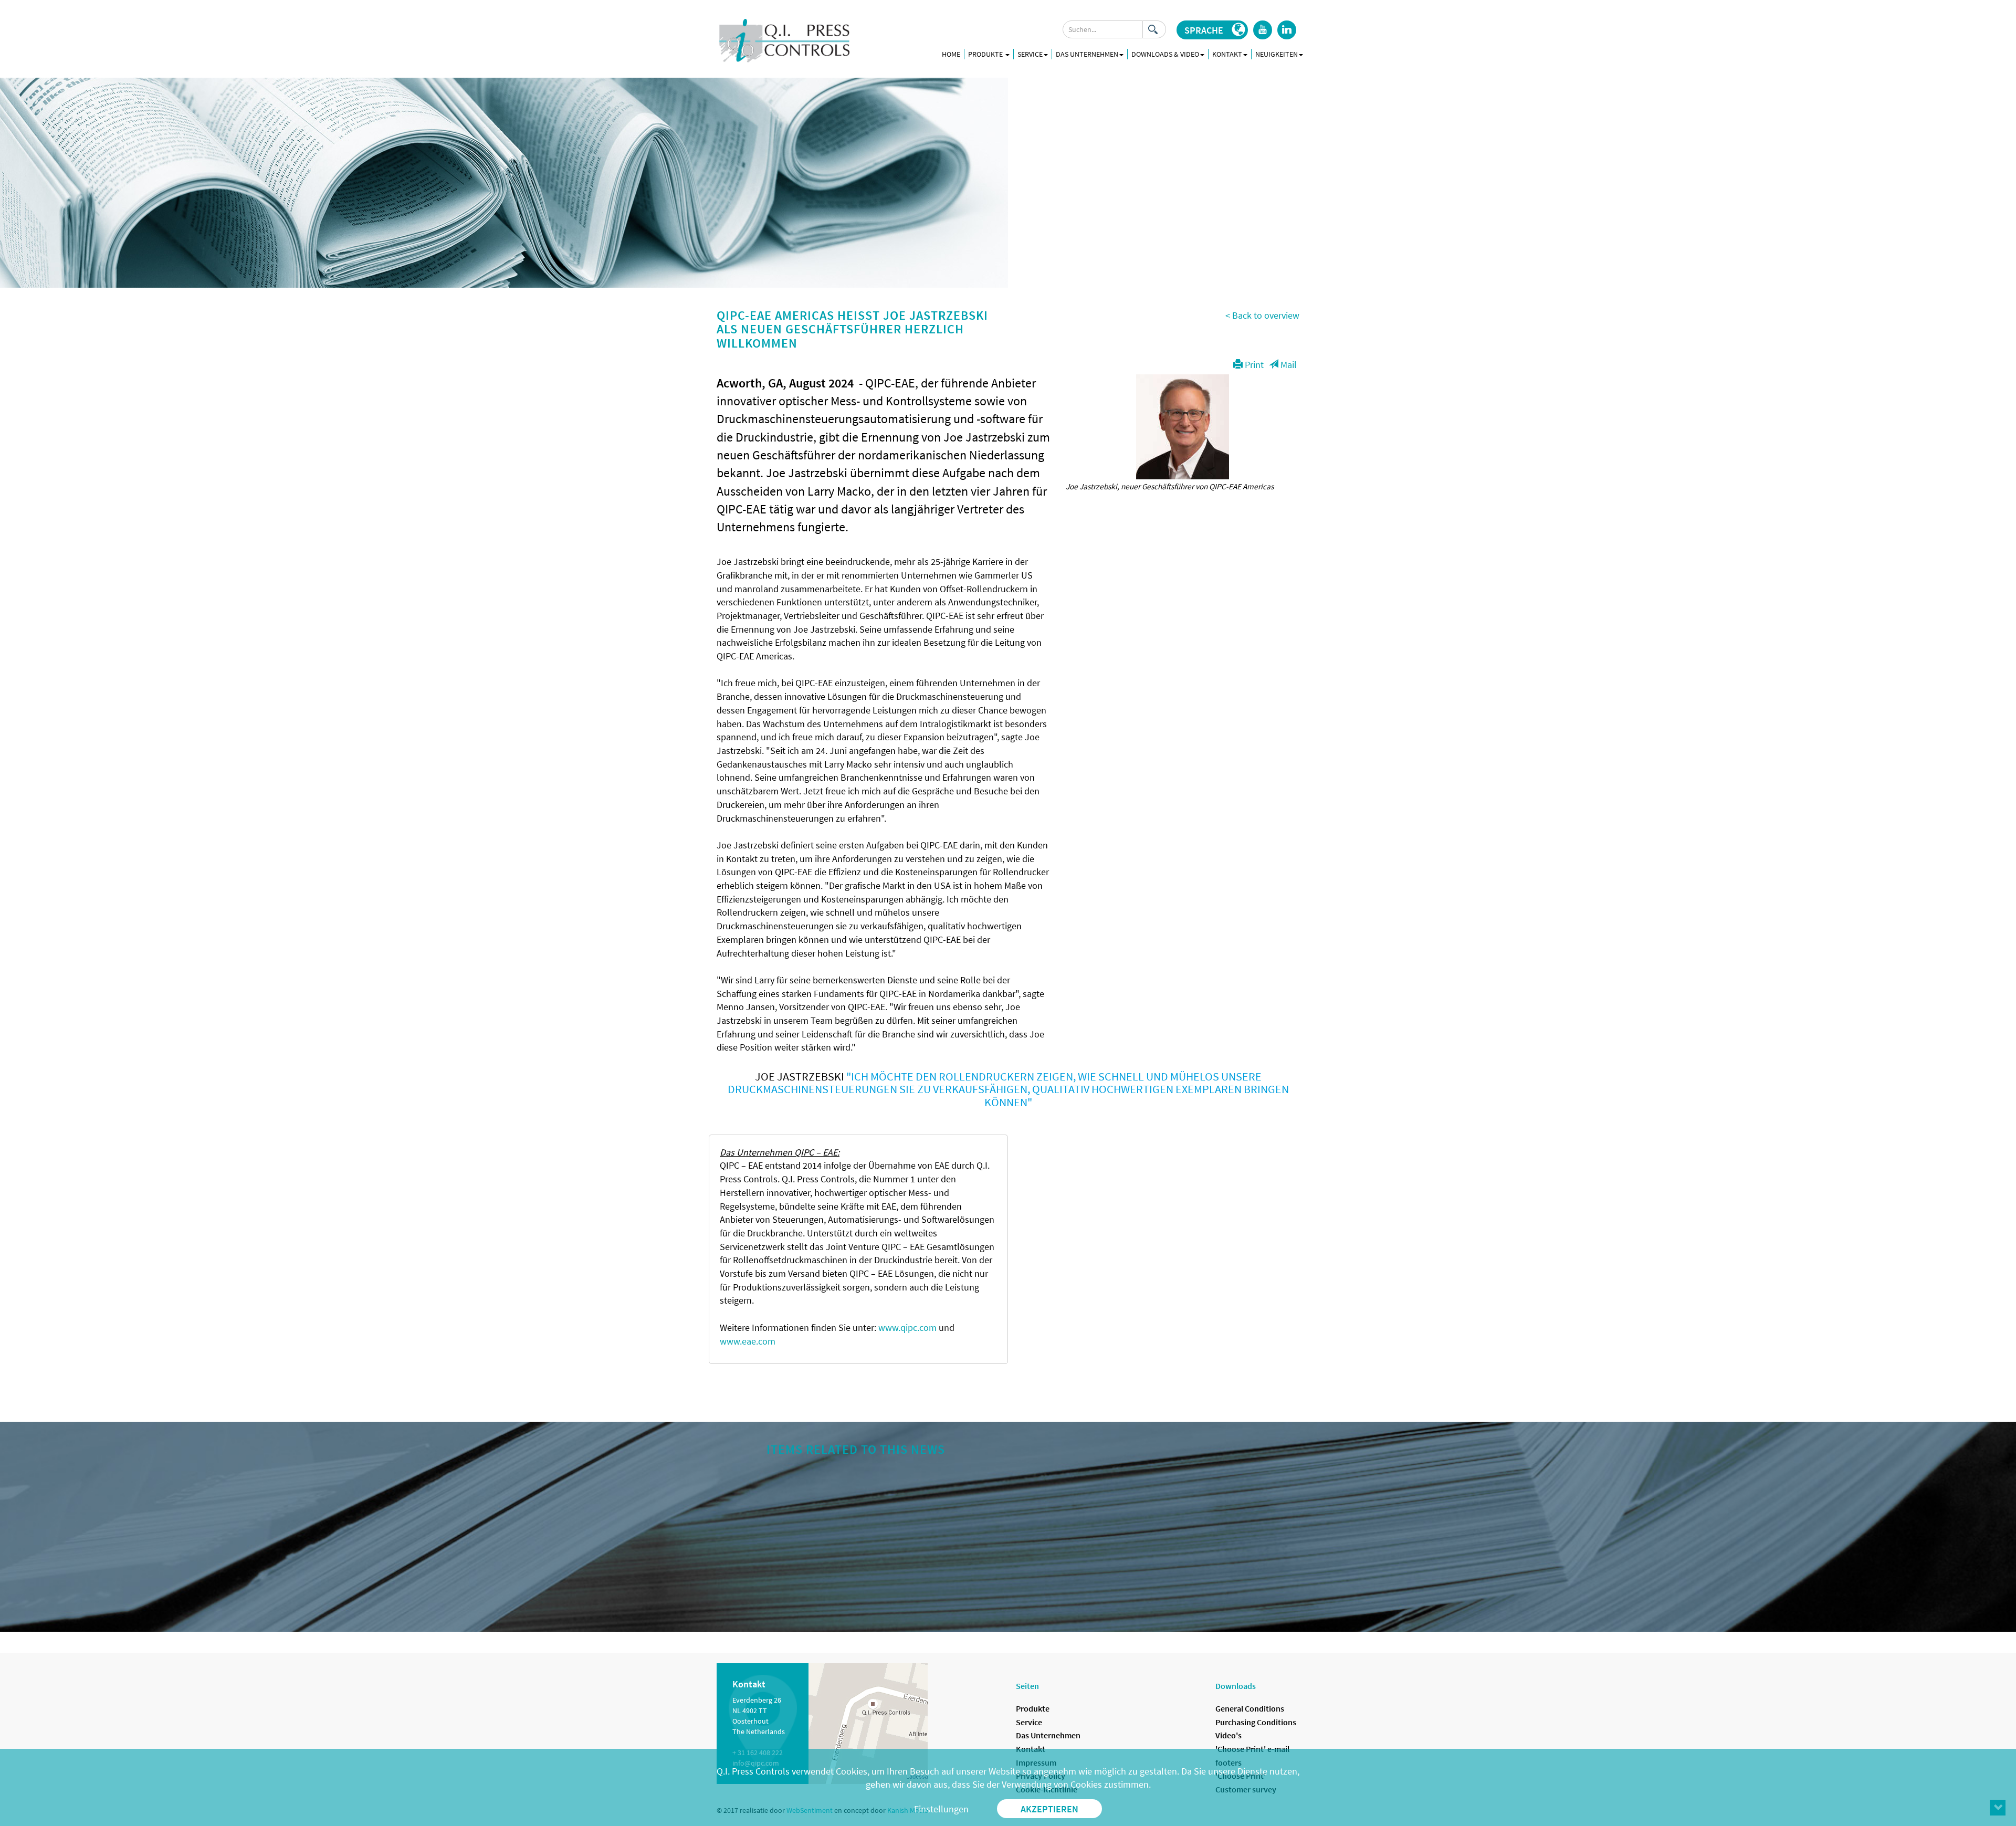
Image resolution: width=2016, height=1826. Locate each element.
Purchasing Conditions (1256, 1722)
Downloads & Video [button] (1165, 54)
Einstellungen (941, 1809)
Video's (1228, 1735)
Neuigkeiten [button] (1277, 54)
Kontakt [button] (1227, 54)
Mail (1288, 365)
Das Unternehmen (1048, 1735)
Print (1253, 365)
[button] (1212, 30)
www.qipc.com (907, 1327)
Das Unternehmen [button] (1087, 54)
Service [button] (1030, 54)
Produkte (986, 54)
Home (951, 54)
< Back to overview (1262, 315)
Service (1029, 1722)
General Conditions (1250, 1708)
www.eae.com (748, 1341)
